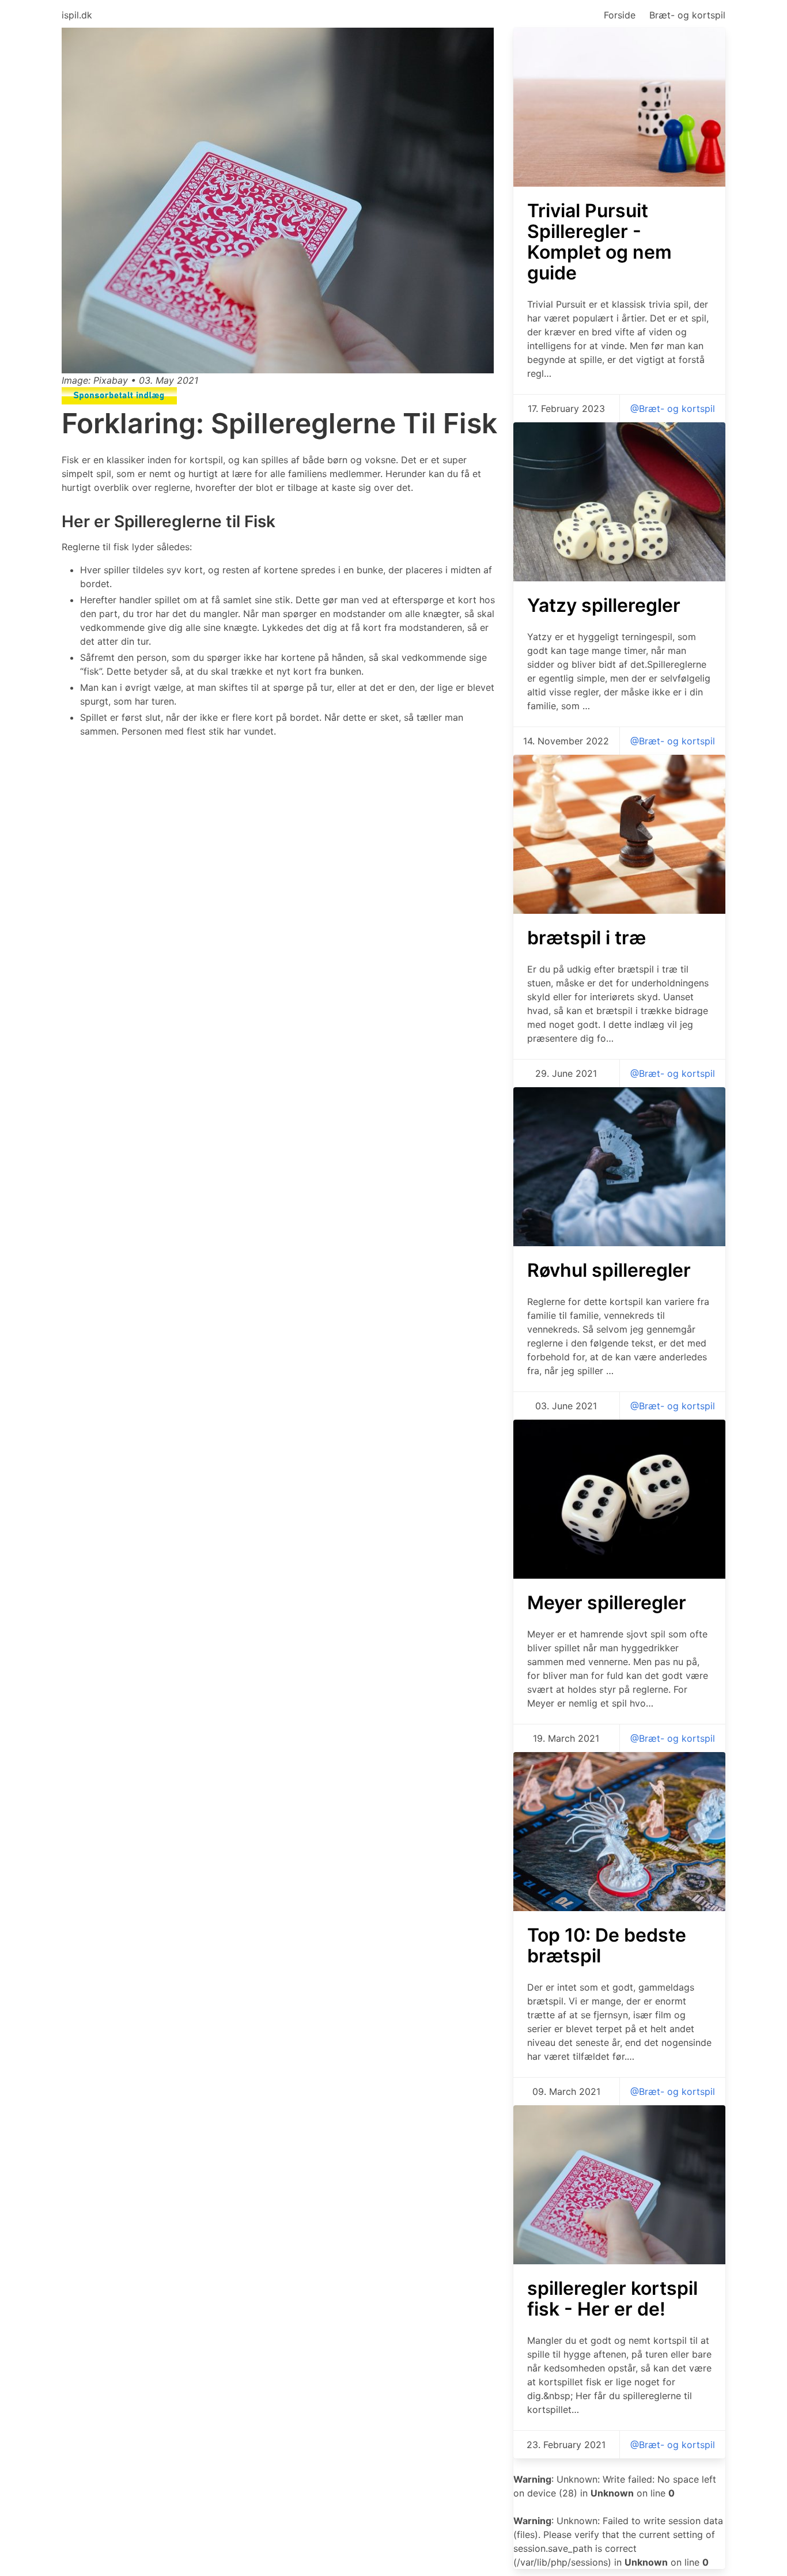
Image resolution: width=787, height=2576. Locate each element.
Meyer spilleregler (607, 1603)
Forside (620, 15)
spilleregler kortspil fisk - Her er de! (612, 2299)
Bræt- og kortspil (687, 15)
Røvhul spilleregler (609, 1270)
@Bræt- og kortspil (673, 408)
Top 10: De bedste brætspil (607, 1945)
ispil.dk (77, 15)
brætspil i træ (587, 938)
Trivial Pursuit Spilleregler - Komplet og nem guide (599, 242)
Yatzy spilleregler (604, 605)
